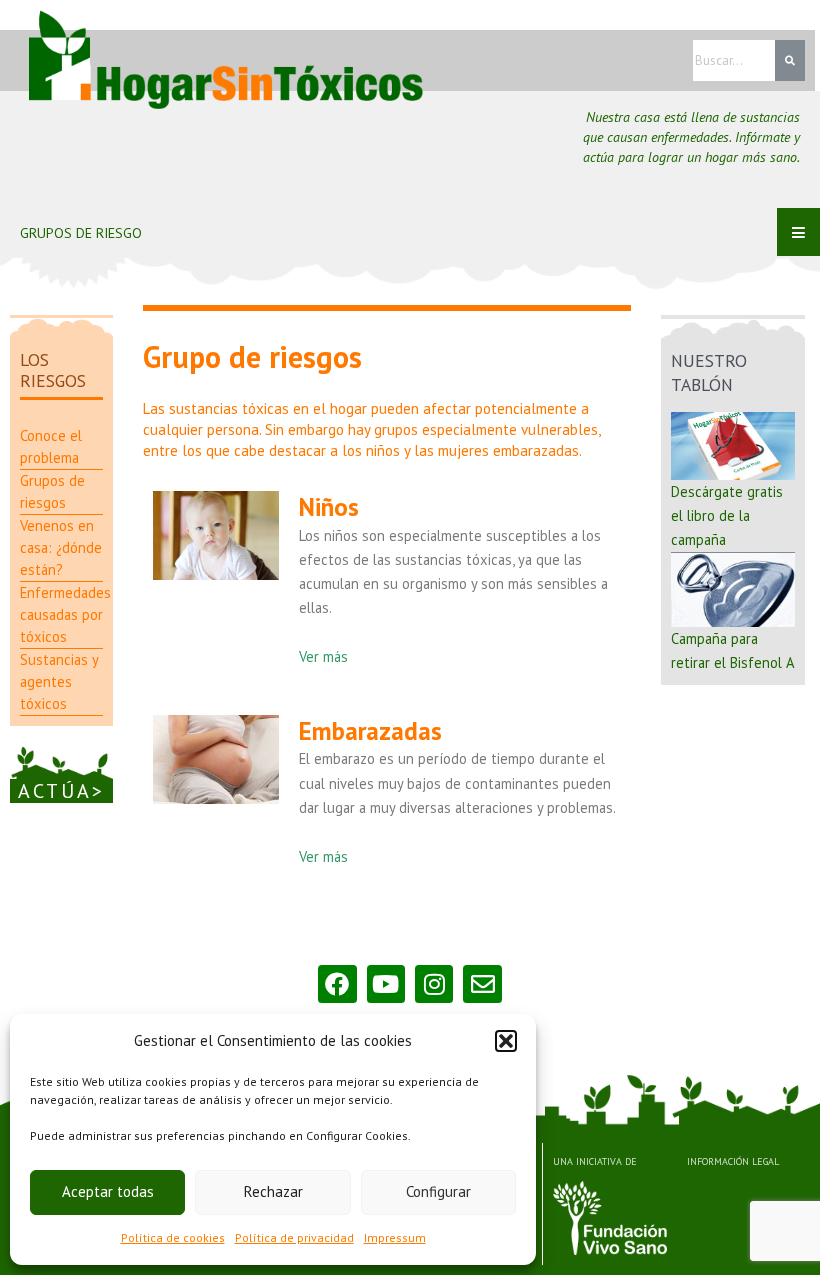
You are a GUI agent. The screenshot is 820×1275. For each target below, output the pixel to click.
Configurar (438, 1191)
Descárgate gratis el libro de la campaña (727, 515)
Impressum (395, 1237)
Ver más (323, 656)
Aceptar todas (108, 1191)
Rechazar (273, 1191)
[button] (506, 1041)
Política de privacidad (294, 1237)
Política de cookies (173, 1237)
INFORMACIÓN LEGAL (733, 1161)
